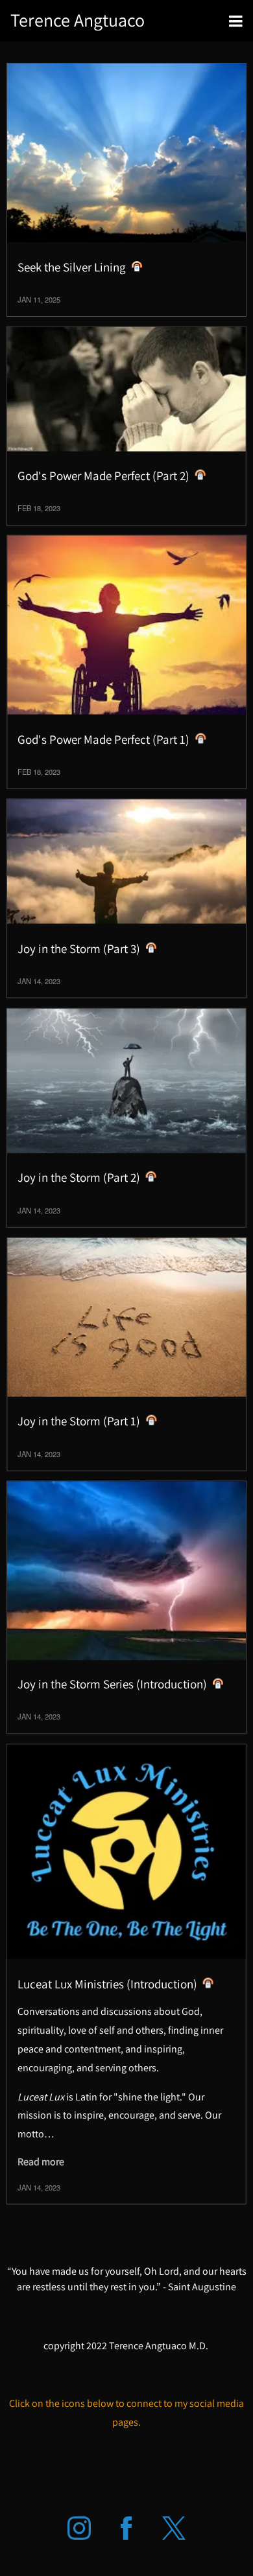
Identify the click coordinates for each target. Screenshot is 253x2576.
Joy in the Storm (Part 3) (79, 948)
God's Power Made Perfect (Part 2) (103, 476)
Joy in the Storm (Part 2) (79, 1177)
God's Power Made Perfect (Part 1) (103, 739)
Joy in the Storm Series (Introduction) (112, 1684)
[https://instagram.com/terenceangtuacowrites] (79, 2528)
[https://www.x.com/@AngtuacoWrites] (174, 2528)
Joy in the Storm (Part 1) (79, 1421)
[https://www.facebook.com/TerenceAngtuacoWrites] (126, 2528)
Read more (41, 2162)
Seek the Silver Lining (72, 267)
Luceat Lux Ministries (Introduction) (107, 1983)
